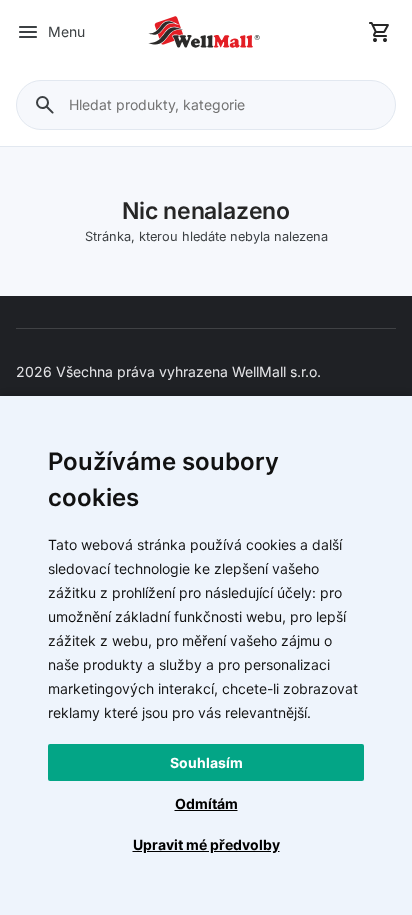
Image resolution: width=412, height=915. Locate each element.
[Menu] (28, 32)
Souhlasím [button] (206, 762)
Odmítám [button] (206, 803)
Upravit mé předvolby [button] (206, 844)
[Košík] (380, 32)
